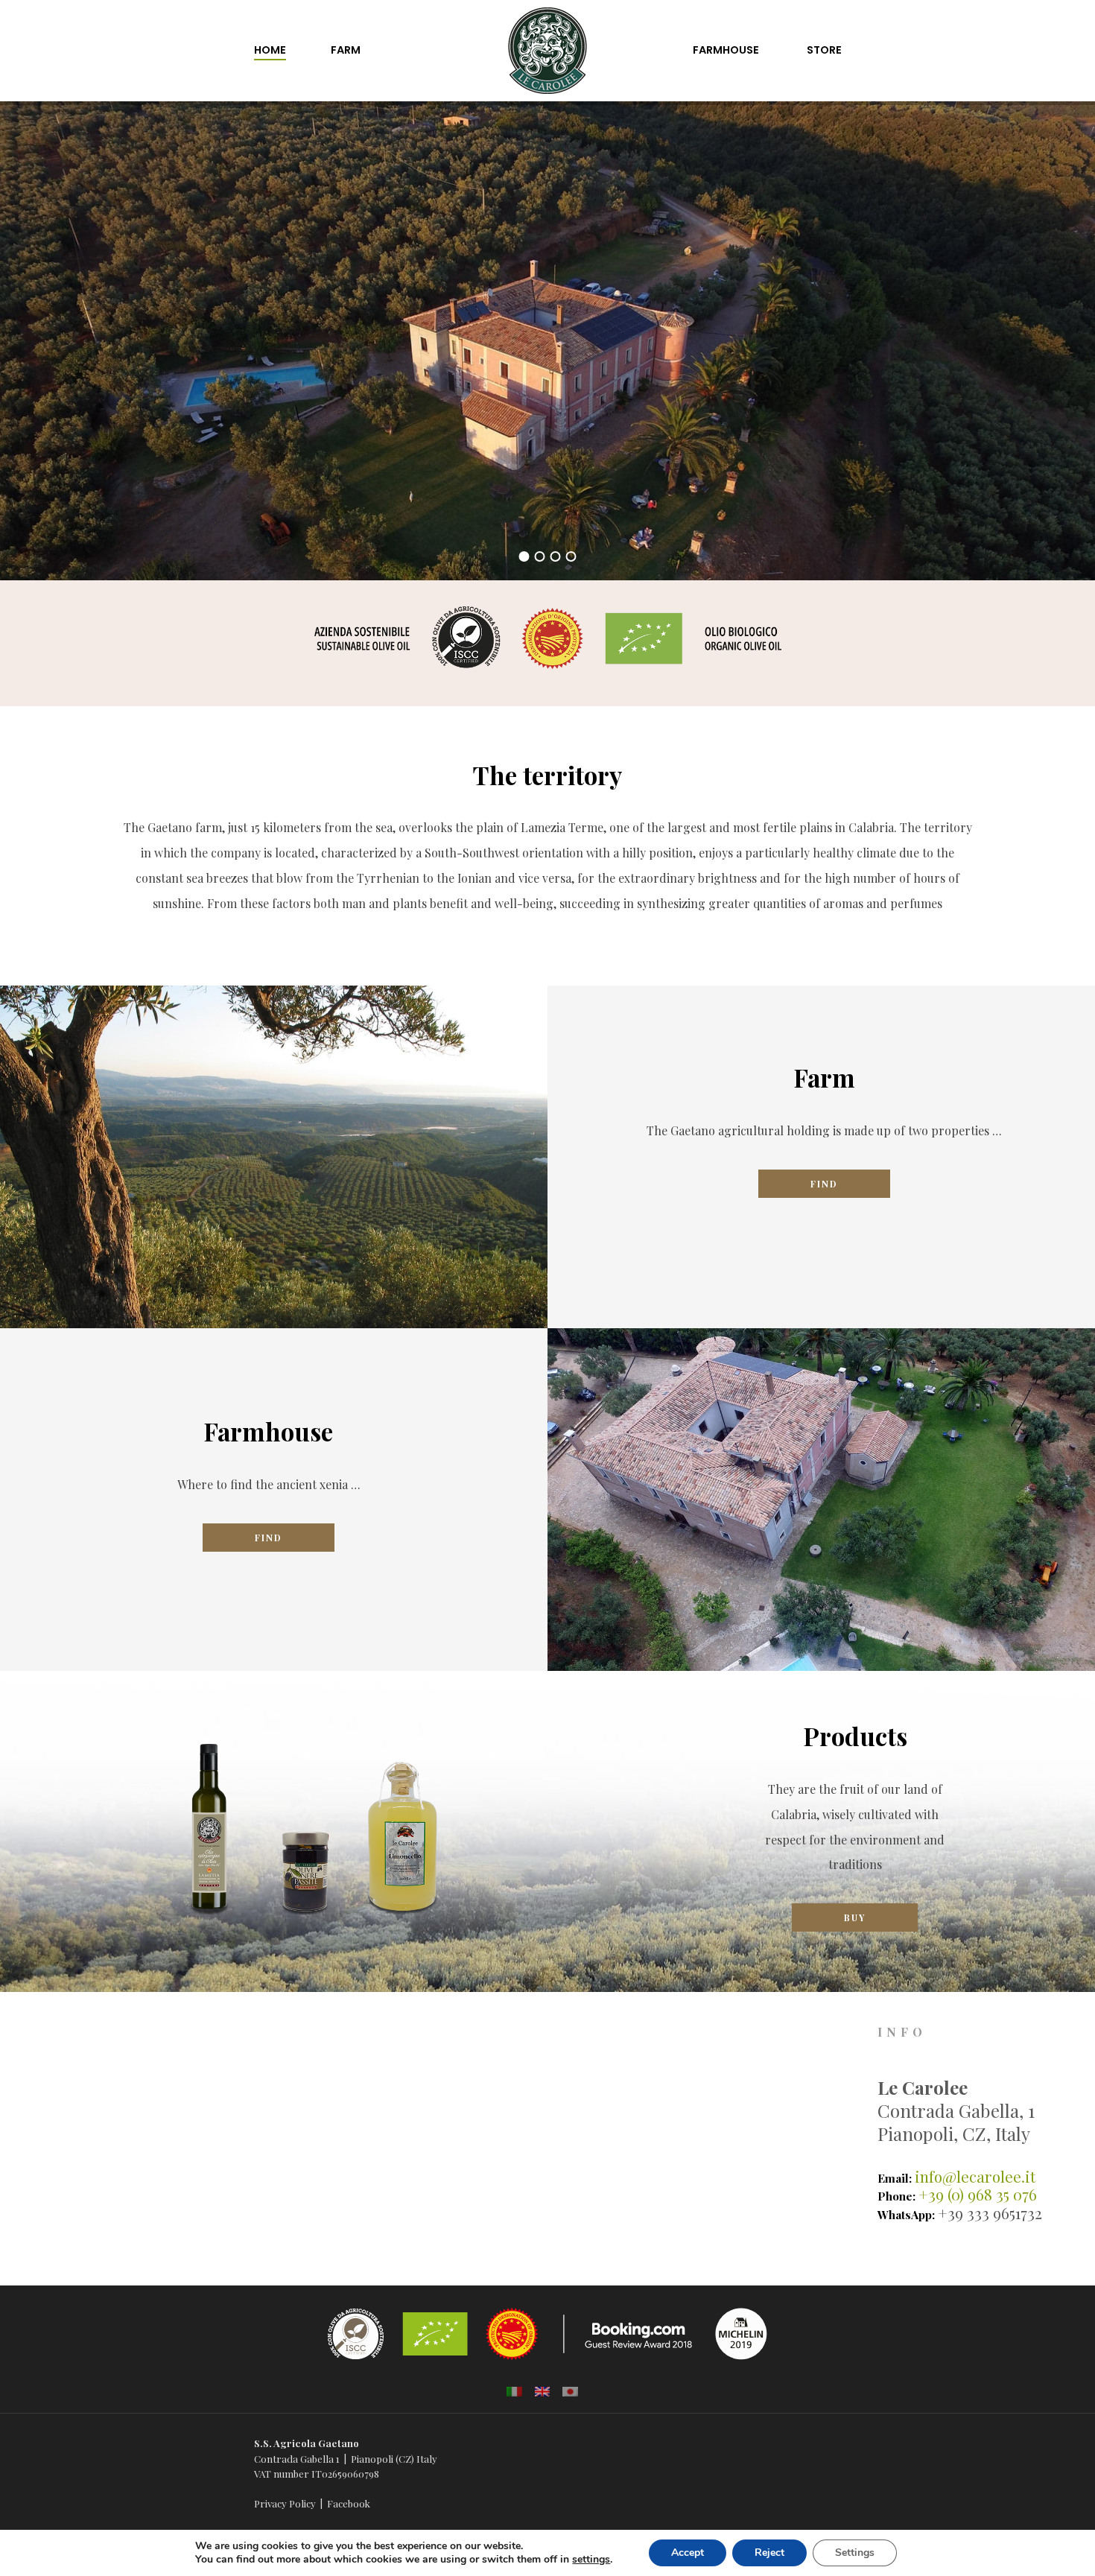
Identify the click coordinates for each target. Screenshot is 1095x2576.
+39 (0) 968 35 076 (978, 2194)
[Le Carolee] (547, 25)
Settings (855, 2553)
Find (824, 1184)
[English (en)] (543, 2390)
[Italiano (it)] (514, 2390)
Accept (688, 2553)
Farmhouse (726, 50)
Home (270, 50)
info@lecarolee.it (975, 2176)
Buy (855, 1917)
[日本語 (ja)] (570, 2390)
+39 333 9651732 (990, 2213)
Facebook (349, 2503)
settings (591, 2560)
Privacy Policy (285, 2503)
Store (824, 50)
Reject (769, 2553)
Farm (346, 50)
